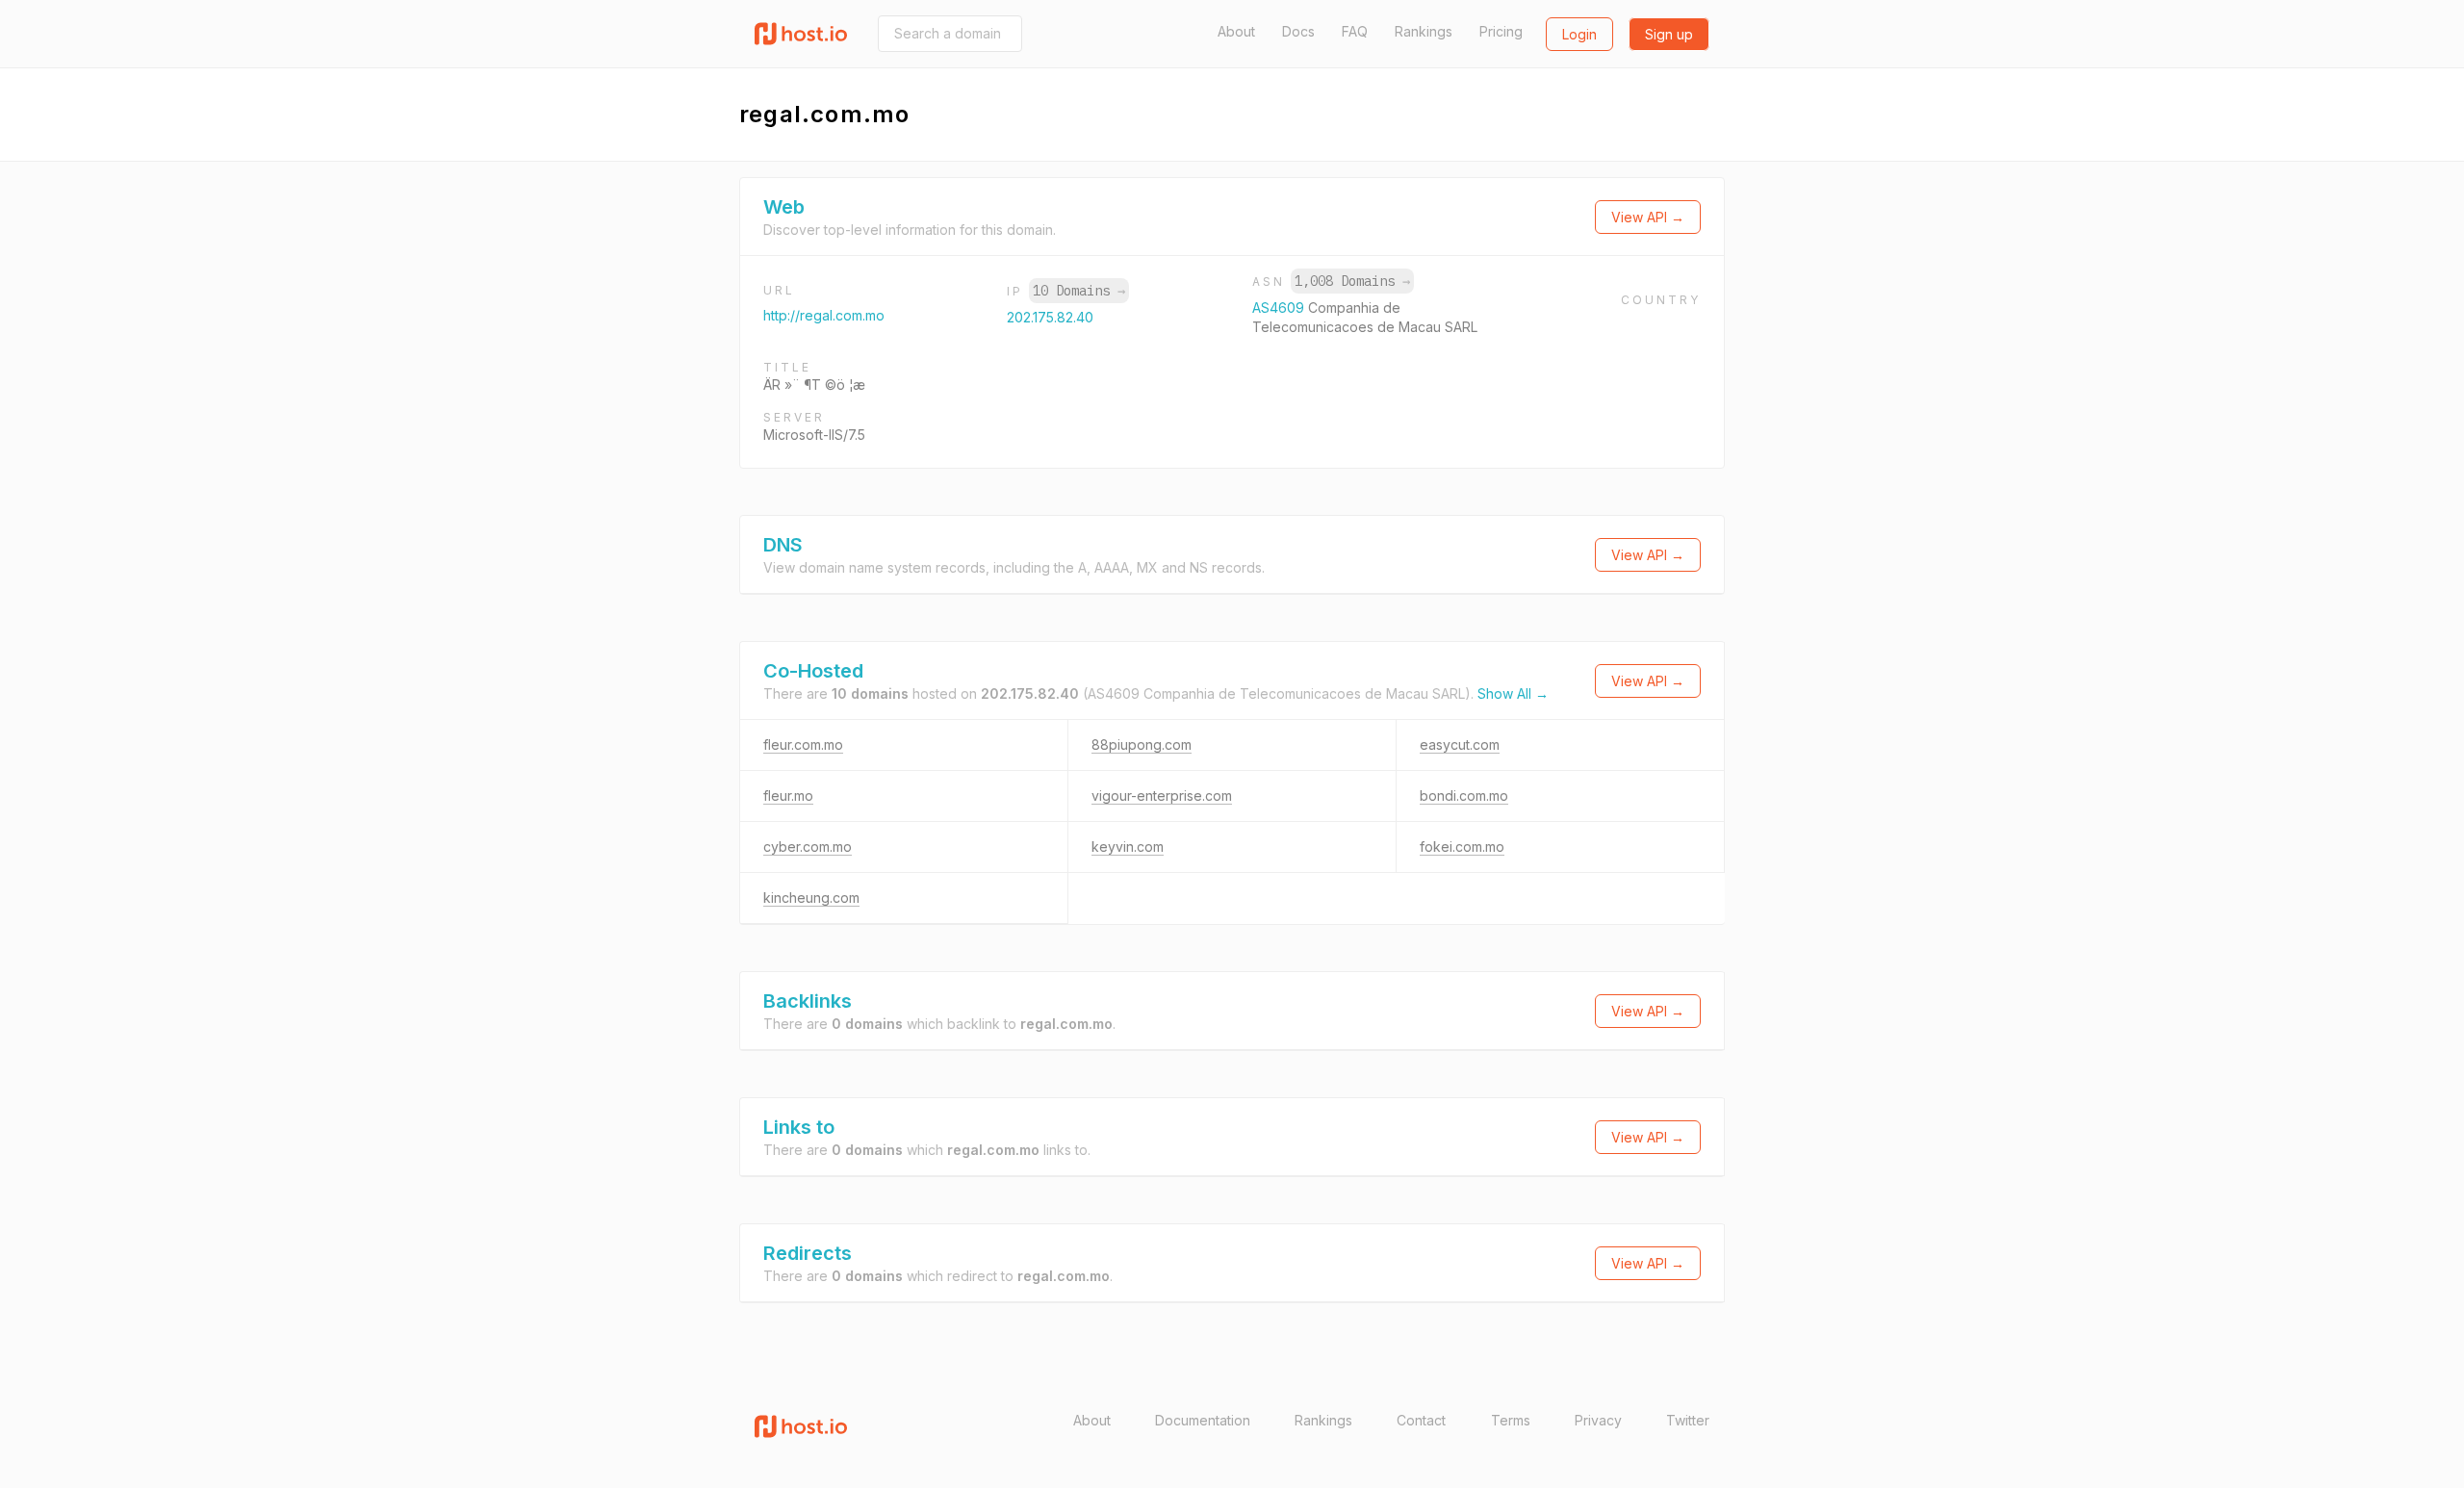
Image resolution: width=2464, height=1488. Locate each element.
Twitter (1688, 1420)
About (1236, 31)
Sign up (1669, 34)
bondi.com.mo (1464, 795)
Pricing (1501, 31)
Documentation (1203, 1420)
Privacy (1598, 1420)
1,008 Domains (1352, 281)
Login (1579, 34)
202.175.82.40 (1050, 317)
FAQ (1355, 31)
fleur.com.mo (803, 744)
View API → (1648, 217)
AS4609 (1280, 308)
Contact (1421, 1420)
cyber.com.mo (808, 847)
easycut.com (1460, 744)
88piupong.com (1142, 744)
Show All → (1513, 693)
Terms (1511, 1420)
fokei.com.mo (1462, 847)
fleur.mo (788, 795)
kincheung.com (811, 898)
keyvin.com (1128, 847)
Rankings (1424, 31)
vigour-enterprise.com (1162, 795)
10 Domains (1079, 291)
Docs (1298, 31)
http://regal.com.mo (824, 315)
